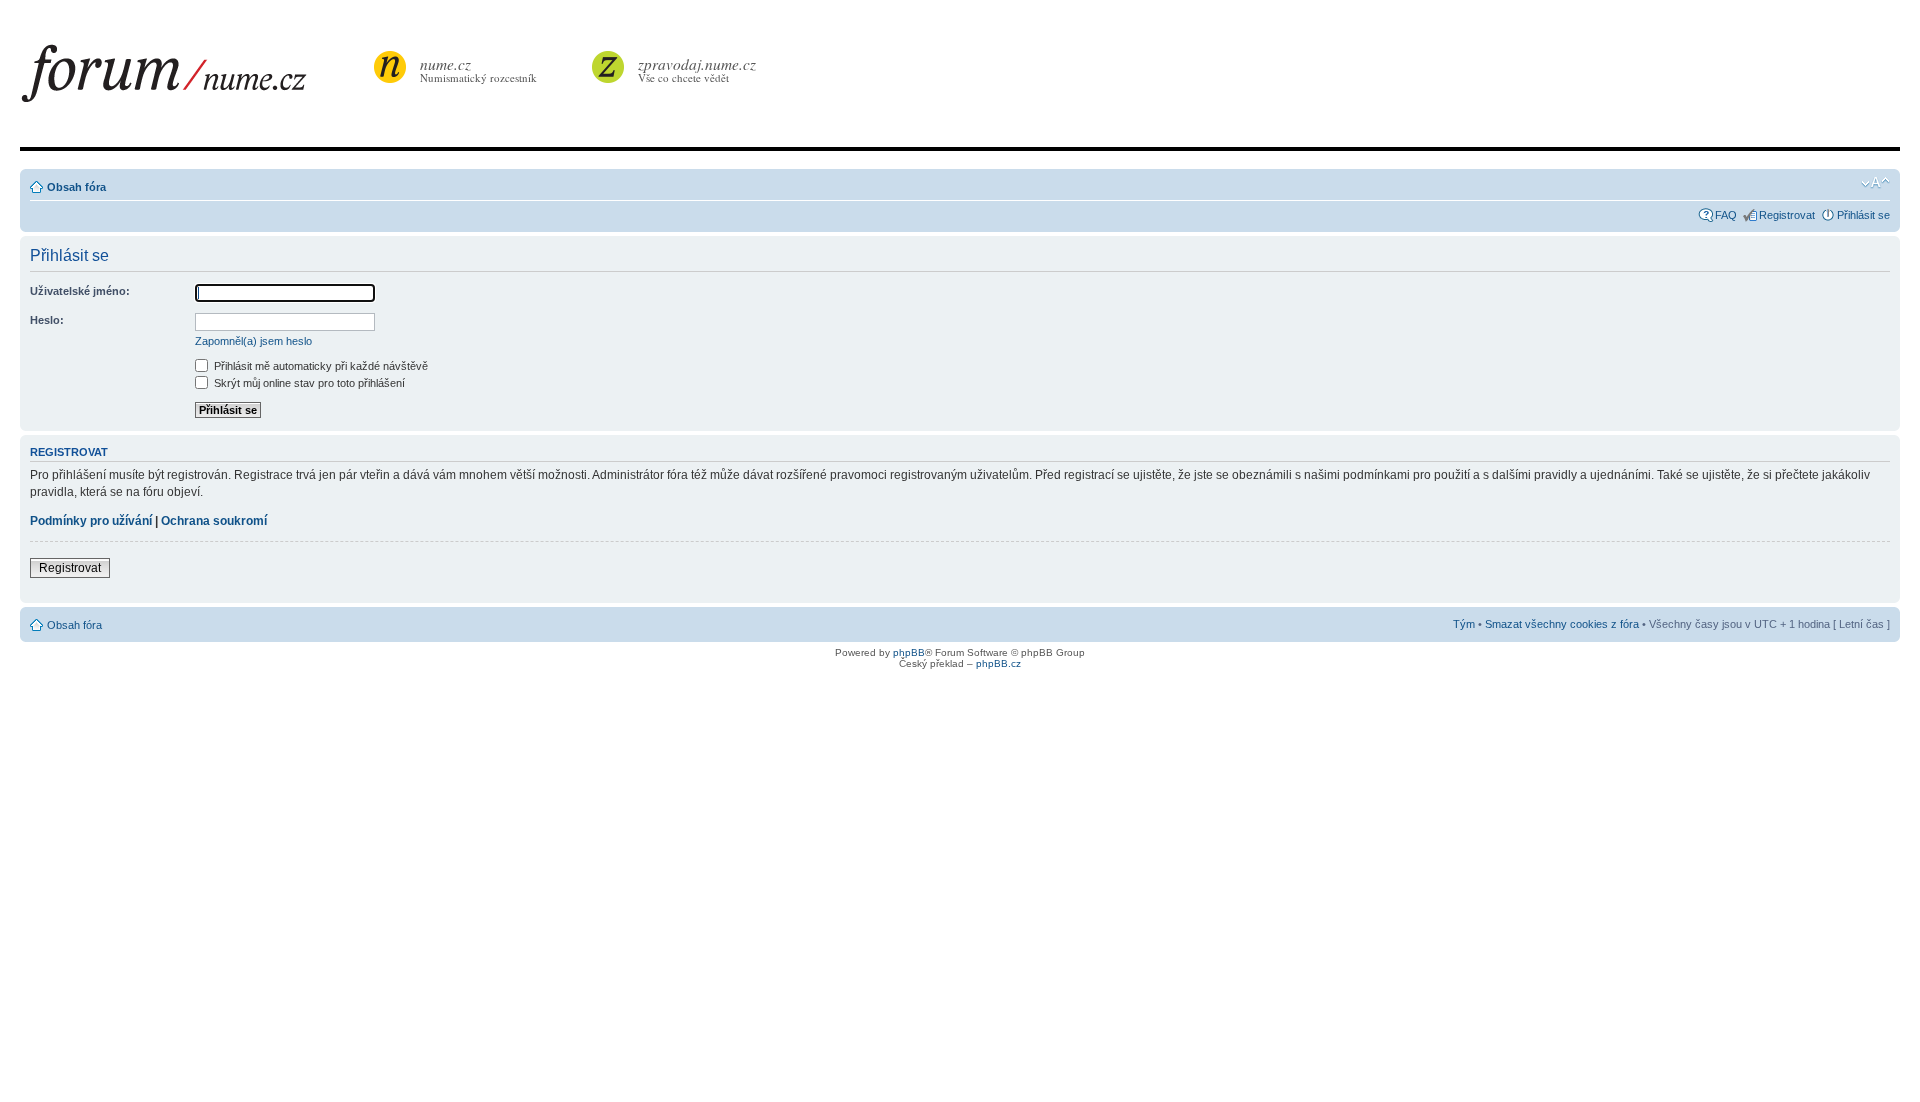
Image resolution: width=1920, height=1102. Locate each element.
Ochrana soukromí (214, 521)
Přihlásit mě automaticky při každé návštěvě (319, 366)
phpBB (909, 652)
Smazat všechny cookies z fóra (1562, 624)
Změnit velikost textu (1875, 183)
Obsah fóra (76, 187)
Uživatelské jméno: (80, 291)
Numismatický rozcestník (478, 69)
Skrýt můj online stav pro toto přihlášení (308, 383)
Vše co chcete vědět (697, 69)
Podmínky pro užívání (91, 521)
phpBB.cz (998, 663)
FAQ (1726, 215)
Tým (1464, 624)
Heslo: (47, 320)
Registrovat (1787, 215)
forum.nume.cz (195, 79)
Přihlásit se (1863, 215)
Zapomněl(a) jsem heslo (253, 341)
